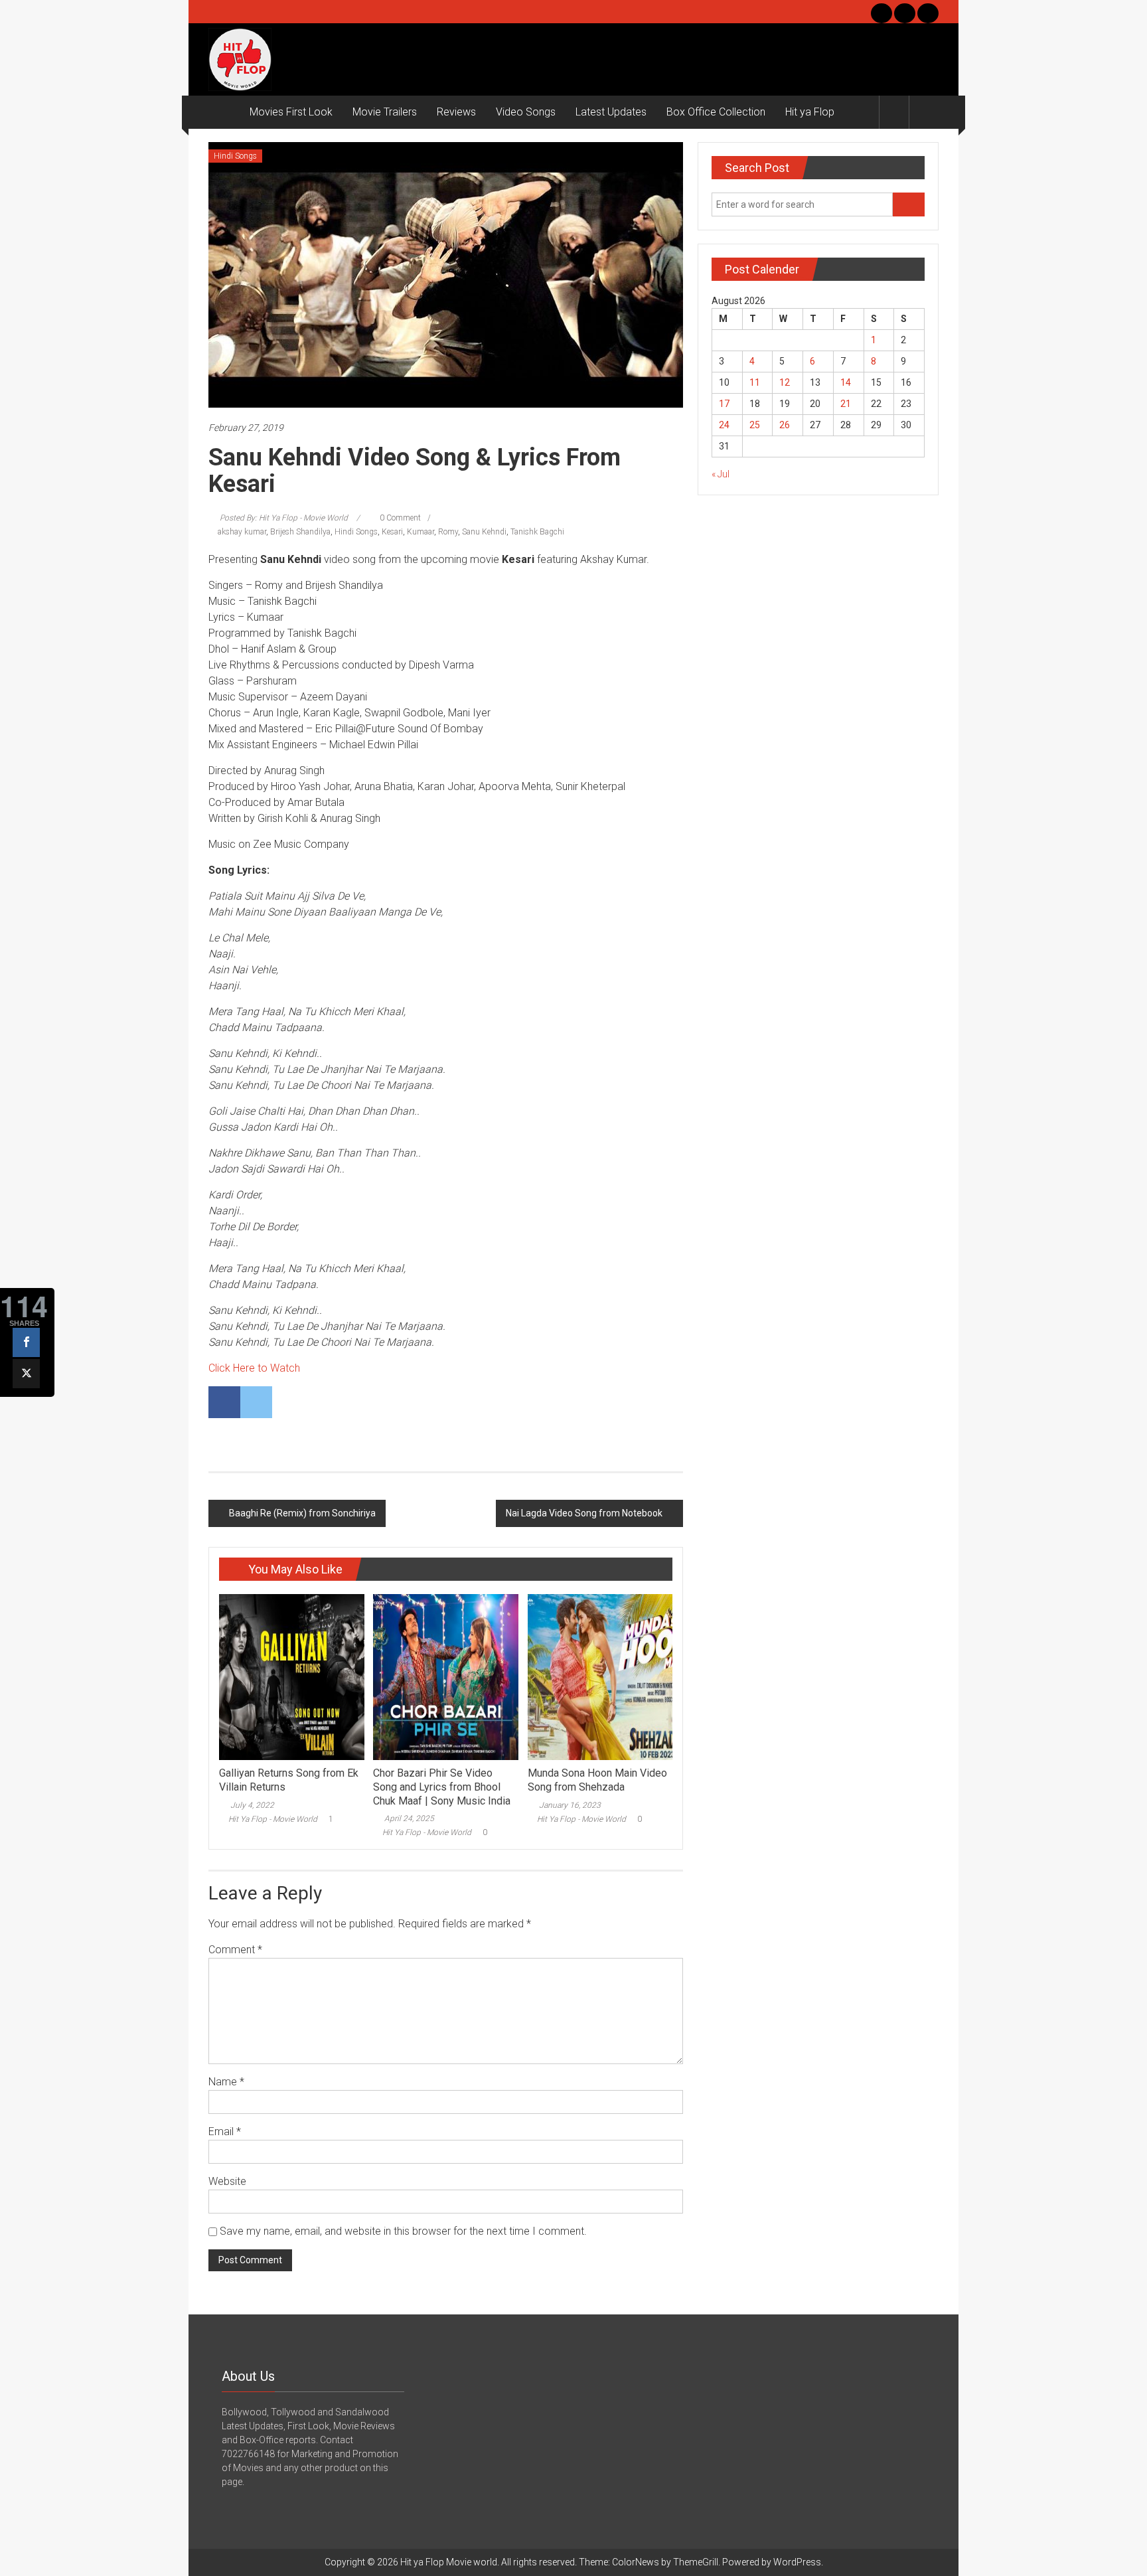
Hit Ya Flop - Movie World (273, 1819)
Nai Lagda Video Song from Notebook (584, 1513)
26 (785, 425)
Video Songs (526, 112)
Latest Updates (611, 112)
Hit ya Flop (810, 112)
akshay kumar (242, 532)
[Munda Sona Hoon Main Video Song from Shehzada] (600, 1676)
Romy (448, 532)
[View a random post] (924, 112)
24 (724, 425)
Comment (235, 1950)
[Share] (26, 1342)
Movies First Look (291, 112)
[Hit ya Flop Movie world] (224, 112)
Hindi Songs (235, 156)
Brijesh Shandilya (300, 532)
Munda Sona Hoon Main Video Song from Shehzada (597, 1780)
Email (225, 2132)
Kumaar (421, 532)
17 (724, 404)
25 (755, 425)
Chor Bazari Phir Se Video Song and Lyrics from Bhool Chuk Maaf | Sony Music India (442, 1787)
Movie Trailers (385, 112)
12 (785, 382)
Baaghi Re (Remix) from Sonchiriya (302, 1513)
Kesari (392, 532)
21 (846, 404)
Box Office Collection (716, 112)
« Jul (721, 474)
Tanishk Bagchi (537, 532)
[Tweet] (26, 1374)
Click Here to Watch (254, 1368)
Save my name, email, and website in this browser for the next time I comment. (403, 2231)
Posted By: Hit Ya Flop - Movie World (284, 518)
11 (755, 382)
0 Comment (399, 518)
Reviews (456, 112)
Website (227, 2181)
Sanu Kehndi (484, 532)
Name (226, 2082)
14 (846, 382)
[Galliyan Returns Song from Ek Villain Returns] (291, 1676)
